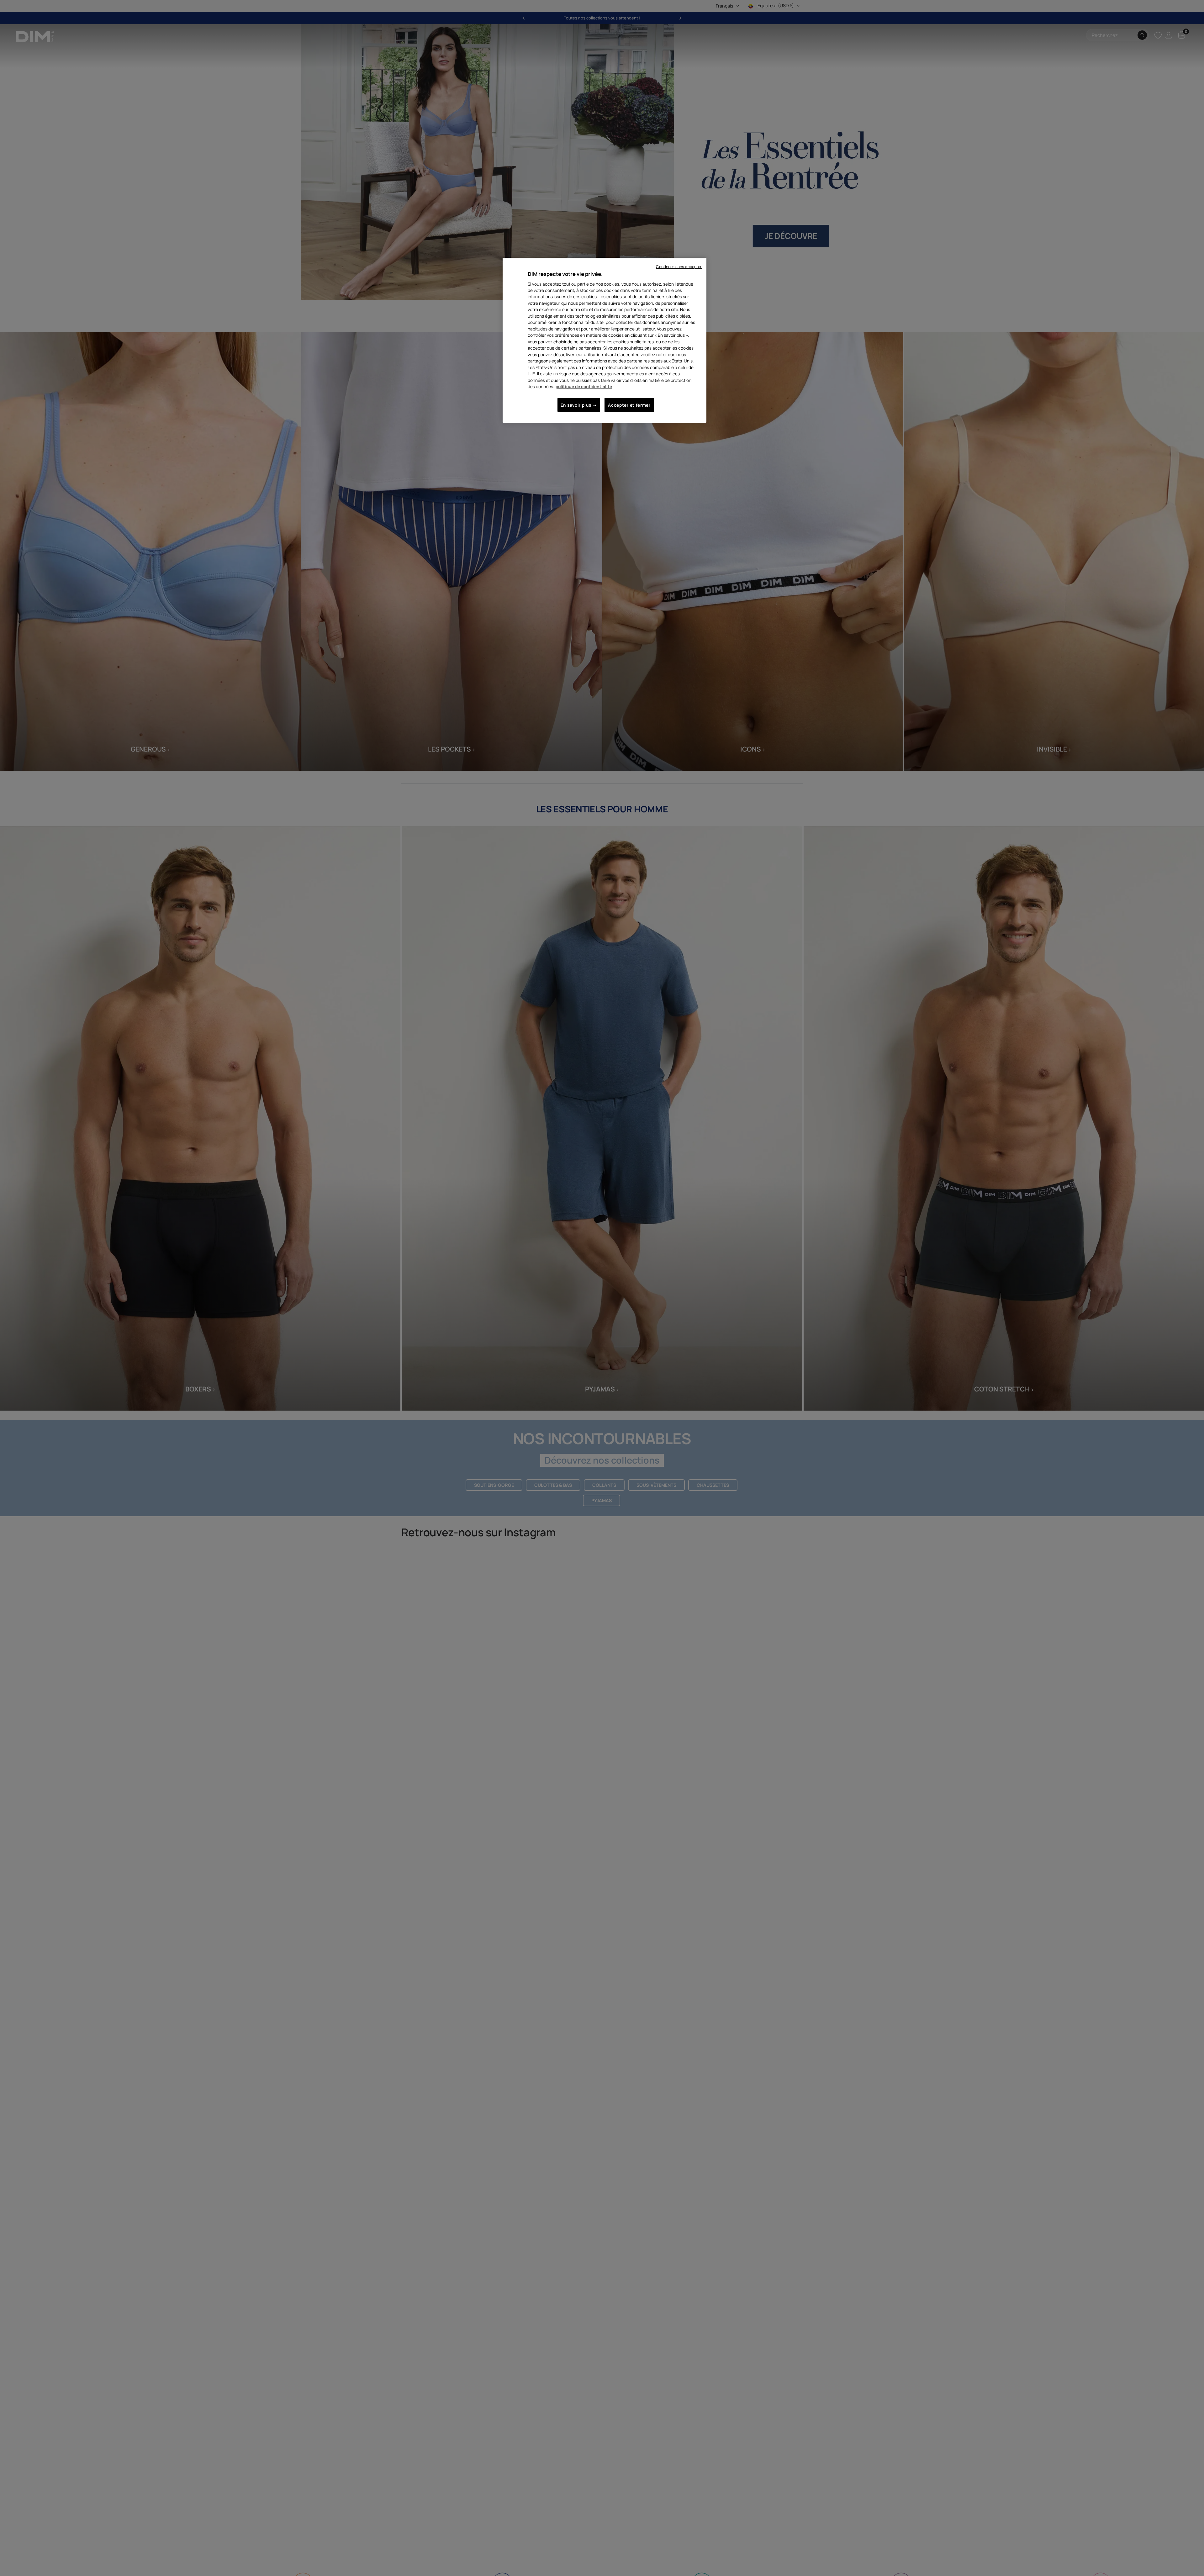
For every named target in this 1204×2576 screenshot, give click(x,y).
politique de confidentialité (584, 386)
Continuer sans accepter (679, 267)
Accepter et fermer (629, 405)
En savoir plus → (579, 405)
